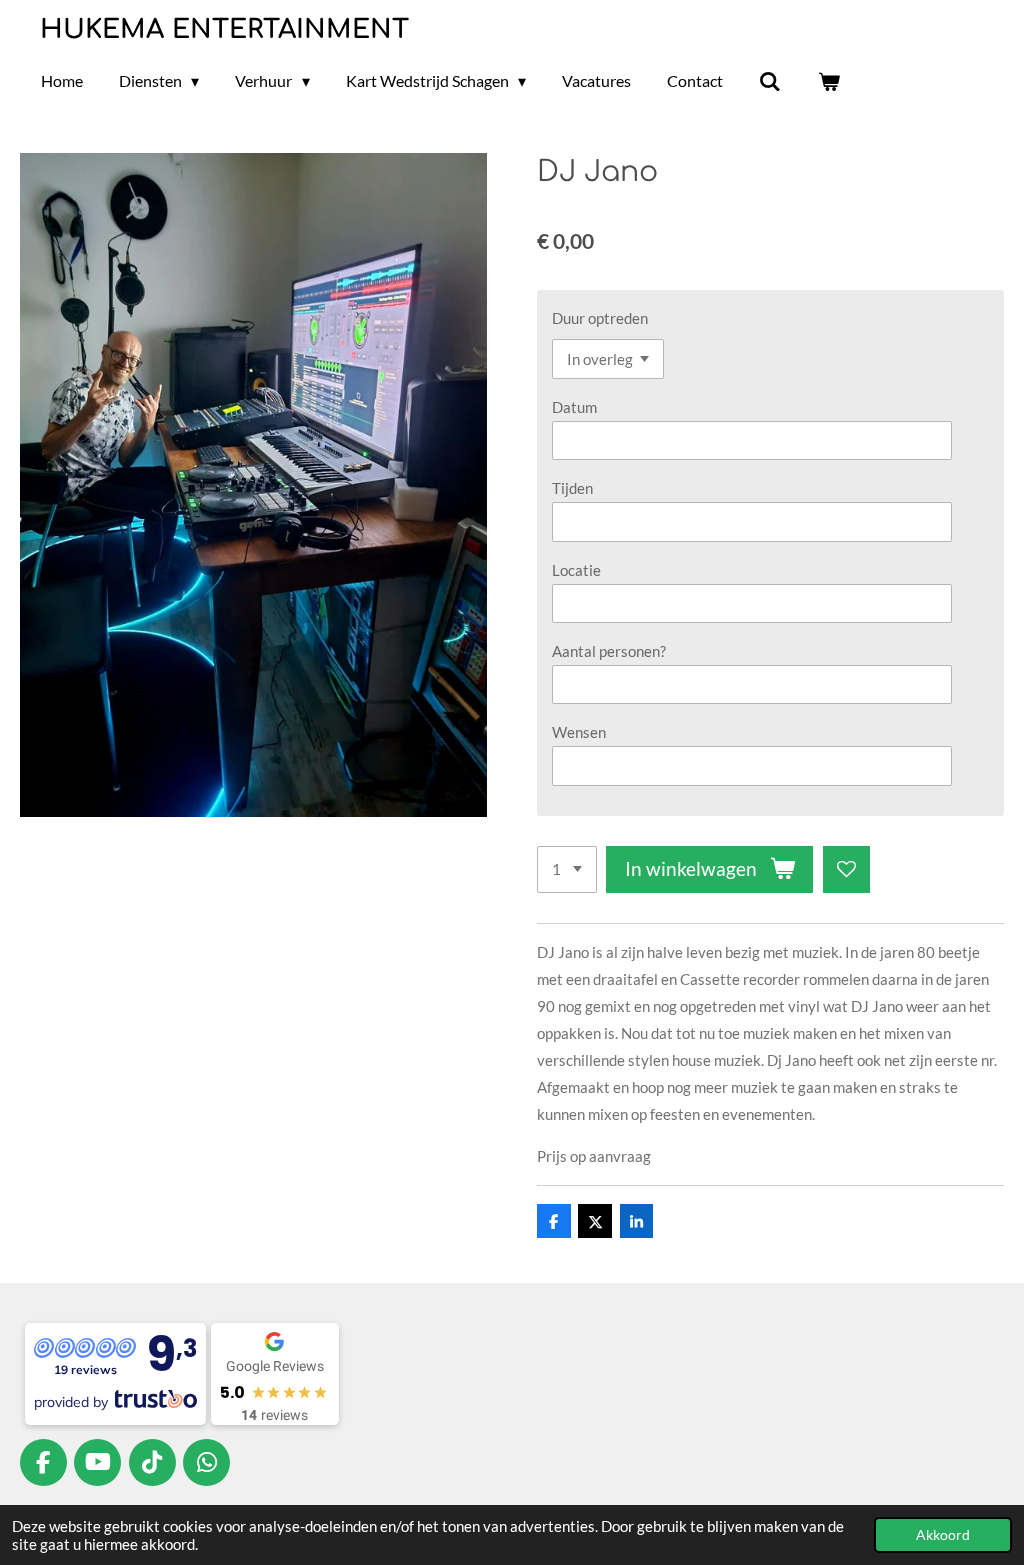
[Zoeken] (770, 81)
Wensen (579, 732)
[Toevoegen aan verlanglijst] (846, 869)
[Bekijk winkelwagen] (829, 81)
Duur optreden (600, 318)
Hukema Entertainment (224, 29)
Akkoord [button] (943, 1535)
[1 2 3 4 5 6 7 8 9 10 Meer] (567, 869)
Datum (574, 407)
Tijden (572, 488)
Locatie (576, 570)
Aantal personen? (609, 651)
